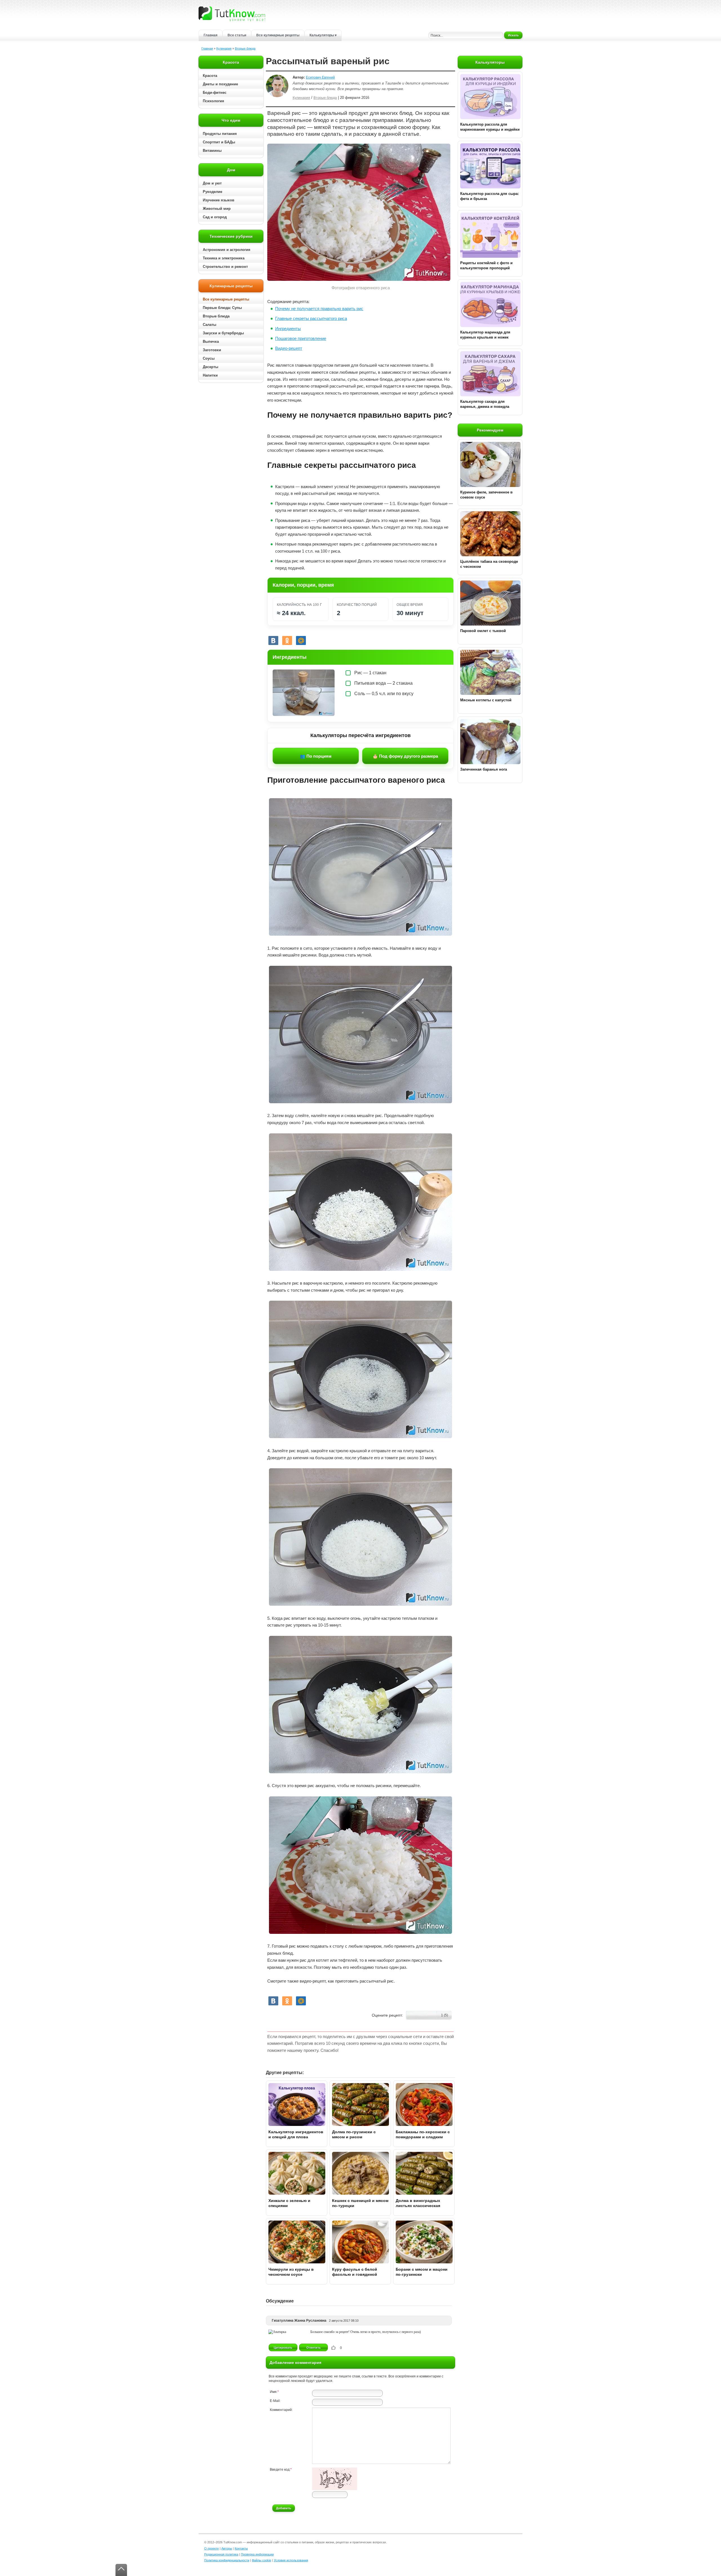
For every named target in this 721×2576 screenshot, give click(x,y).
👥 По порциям (316, 756)
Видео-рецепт (289, 348)
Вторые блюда (245, 48)
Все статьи (237, 35)
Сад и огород (215, 217)
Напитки (210, 375)
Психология (213, 101)
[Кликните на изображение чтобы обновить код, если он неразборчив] (335, 2489)
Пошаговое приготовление (301, 338)
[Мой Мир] (301, 640)
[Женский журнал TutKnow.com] (232, 14)
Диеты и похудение (220, 84)
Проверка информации (257, 2554)
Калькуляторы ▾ (323, 35)
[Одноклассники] (287, 640)
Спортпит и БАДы (219, 142)
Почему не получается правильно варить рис (319, 309)
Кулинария (224, 48)
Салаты (210, 325)
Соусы (209, 358)
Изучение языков (219, 200)
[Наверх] (121, 2570)
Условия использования (291, 2560)
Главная (211, 35)
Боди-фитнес (215, 93)
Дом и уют (212, 183)
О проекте (212, 2548)
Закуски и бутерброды (223, 333)
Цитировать (283, 2348)
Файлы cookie (262, 2560)
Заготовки (212, 350)
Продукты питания (220, 134)
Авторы (227, 2548)
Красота (210, 76)
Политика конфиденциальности (227, 2560)
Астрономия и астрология (227, 250)
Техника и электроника (224, 258)
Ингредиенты (288, 329)
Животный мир (217, 209)
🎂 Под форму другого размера (405, 756)
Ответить (314, 2348)
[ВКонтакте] (273, 640)
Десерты (211, 367)
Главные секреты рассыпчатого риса (311, 318)
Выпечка (211, 342)
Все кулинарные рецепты (278, 35)
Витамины (212, 151)
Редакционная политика (221, 2554)
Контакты (241, 2548)
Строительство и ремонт (225, 267)
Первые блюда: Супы (222, 308)
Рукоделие (212, 192)
